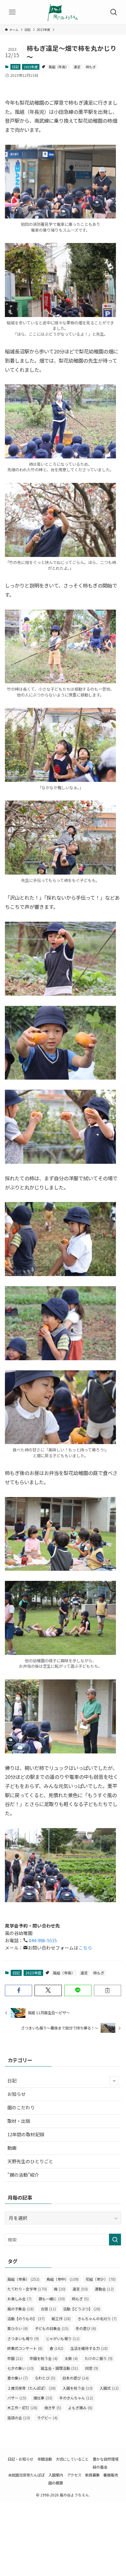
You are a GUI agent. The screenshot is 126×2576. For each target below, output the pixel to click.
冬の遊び (86, 2328)
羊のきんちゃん (76, 2398)
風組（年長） (59, 67)
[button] (19, 1990)
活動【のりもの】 (26, 2319)
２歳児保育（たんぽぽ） (31, 2388)
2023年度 (31, 67)
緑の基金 (100, 2467)
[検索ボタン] (114, 12)
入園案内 (56, 2475)
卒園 (15, 2358)
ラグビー (47, 2418)
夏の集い (18, 2378)
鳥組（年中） (63, 2279)
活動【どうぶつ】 (82, 2309)
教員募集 (92, 2475)
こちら (85, 1948)
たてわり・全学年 (27, 2289)
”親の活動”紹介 (23, 2175)
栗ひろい (18, 2328)
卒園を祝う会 (44, 2358)
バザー (17, 2398)
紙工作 (61, 2319)
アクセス (74, 2475)
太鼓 (71, 2358)
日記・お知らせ (20, 2459)
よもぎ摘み (80, 2408)
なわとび (45, 2378)
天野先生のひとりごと (30, 2161)
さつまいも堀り (23, 2339)
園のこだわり (21, 2107)
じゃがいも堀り (63, 2339)
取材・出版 (19, 2121)
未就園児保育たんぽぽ (26, 2475)
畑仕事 (43, 2398)
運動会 (104, 2289)
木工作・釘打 (22, 2408)
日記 (15, 67)
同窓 (92, 2368)
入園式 (109, 2388)
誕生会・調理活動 (59, 2368)
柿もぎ (91, 67)
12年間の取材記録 (26, 2134)
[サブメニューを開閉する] (114, 2081)
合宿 (48, 2309)
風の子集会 (20, 2309)
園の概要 (56, 2483)
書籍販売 (111, 2475)
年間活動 (45, 2459)
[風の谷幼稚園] (63, 12)
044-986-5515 (42, 1940)
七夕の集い (20, 2368)
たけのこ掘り (99, 2358)
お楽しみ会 (19, 2299)
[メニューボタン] (12, 12)
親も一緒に (52, 2299)
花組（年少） (101, 2279)
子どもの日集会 (52, 2328)
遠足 (77, 67)
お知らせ (17, 2094)
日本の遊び (76, 2378)
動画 (12, 2148)
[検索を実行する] (115, 2240)
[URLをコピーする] (107, 1990)
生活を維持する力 (89, 2348)
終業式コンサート (25, 2348)
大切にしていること (72, 2459)
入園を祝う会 (78, 2388)
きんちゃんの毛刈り (97, 2319)
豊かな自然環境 (106, 2459)
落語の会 (19, 2418)
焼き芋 (53, 2408)
